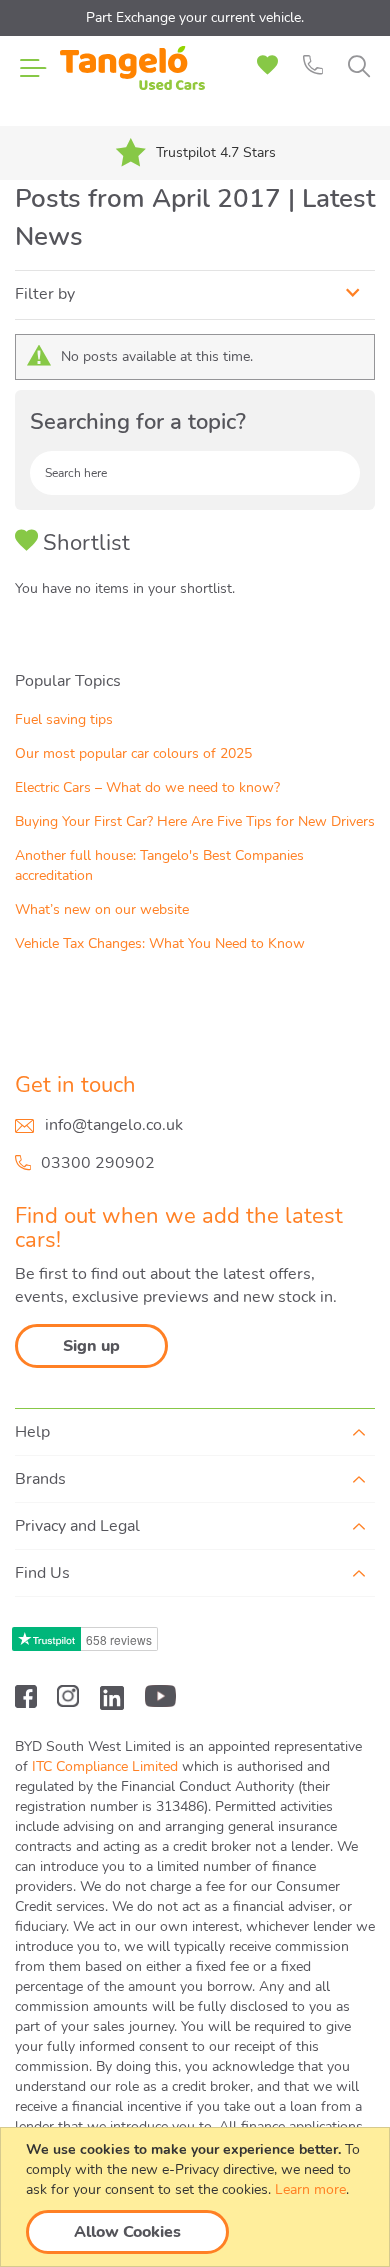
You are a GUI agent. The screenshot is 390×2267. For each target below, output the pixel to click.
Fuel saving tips (64, 719)
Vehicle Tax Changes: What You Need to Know (160, 943)
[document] (197, 2197)
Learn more (310, 2189)
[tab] (195, 295)
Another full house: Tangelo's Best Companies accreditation (159, 865)
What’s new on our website (102, 909)
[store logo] (132, 80)
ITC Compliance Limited (105, 1766)
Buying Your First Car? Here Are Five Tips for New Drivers (195, 821)
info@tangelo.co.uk (114, 1125)
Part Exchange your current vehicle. (195, 17)
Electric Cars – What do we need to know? (147, 787)
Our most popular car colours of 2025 (133, 753)
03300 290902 (98, 1163)
